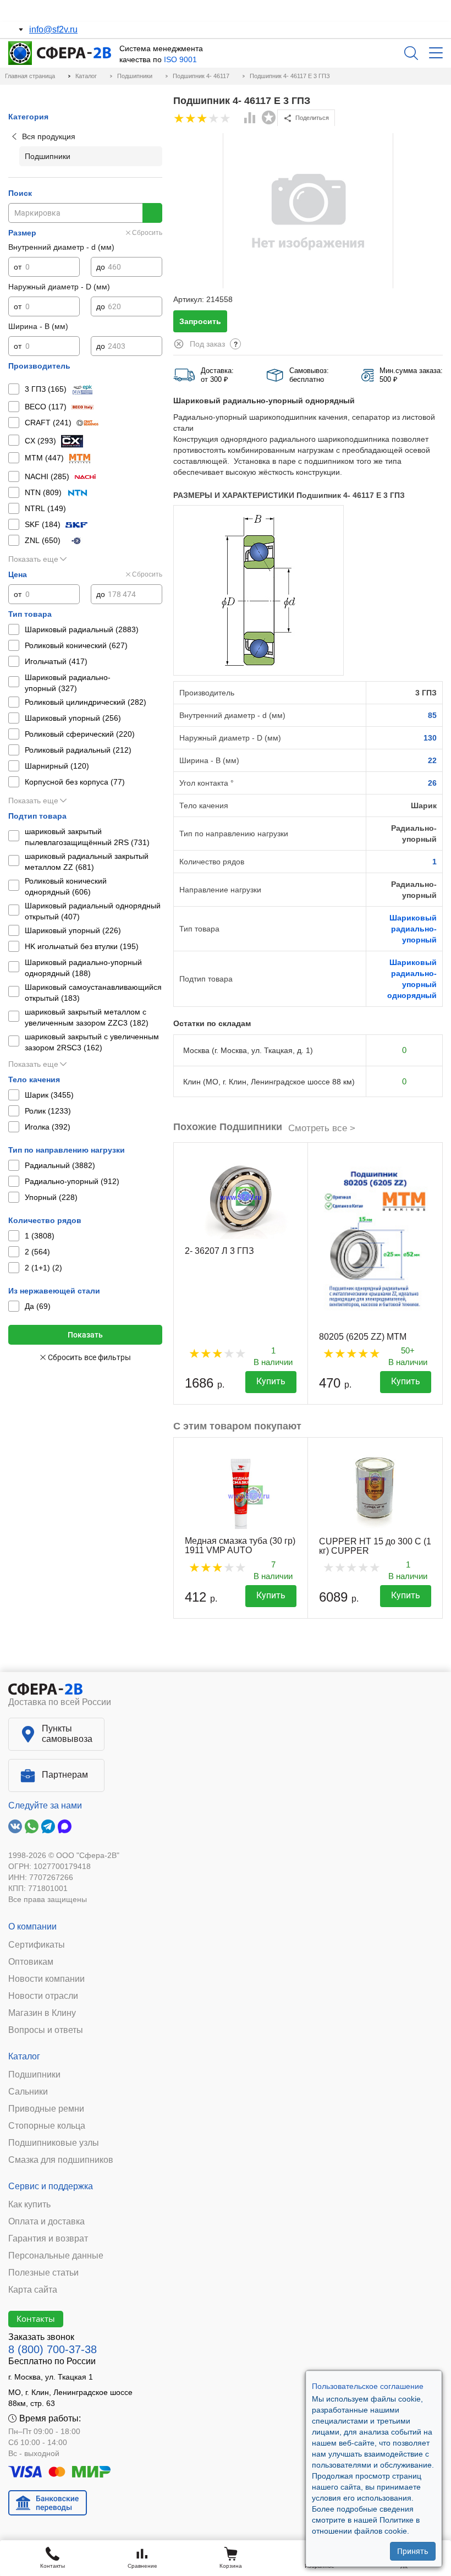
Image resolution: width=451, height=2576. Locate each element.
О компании (32, 1926)
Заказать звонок (41, 2337)
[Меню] (436, 53)
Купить (271, 1381)
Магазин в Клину (42, 2013)
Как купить (29, 2205)
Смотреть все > (322, 1128)
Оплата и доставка (46, 2222)
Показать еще (33, 559)
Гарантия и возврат (48, 2239)
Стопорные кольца (47, 2126)
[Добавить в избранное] (269, 118)
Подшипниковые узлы (54, 2143)
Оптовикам (31, 1962)
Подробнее (119, 11)
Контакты (36, 2319)
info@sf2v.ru (53, 29)
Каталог (24, 2056)
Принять (413, 2551)
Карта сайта (33, 2290)
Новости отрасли (43, 1996)
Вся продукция (49, 136)
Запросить (200, 321)
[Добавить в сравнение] (250, 119)
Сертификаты (37, 1945)
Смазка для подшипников (61, 2160)
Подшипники (34, 2075)
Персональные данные (56, 2256)
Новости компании (46, 1979)
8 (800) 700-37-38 (53, 2349)
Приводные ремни (46, 2109)
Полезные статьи (43, 2273)
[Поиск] (411, 53)
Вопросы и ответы (46, 2030)
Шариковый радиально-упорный (413, 929)
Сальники (28, 2092)
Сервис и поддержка (51, 2186)
